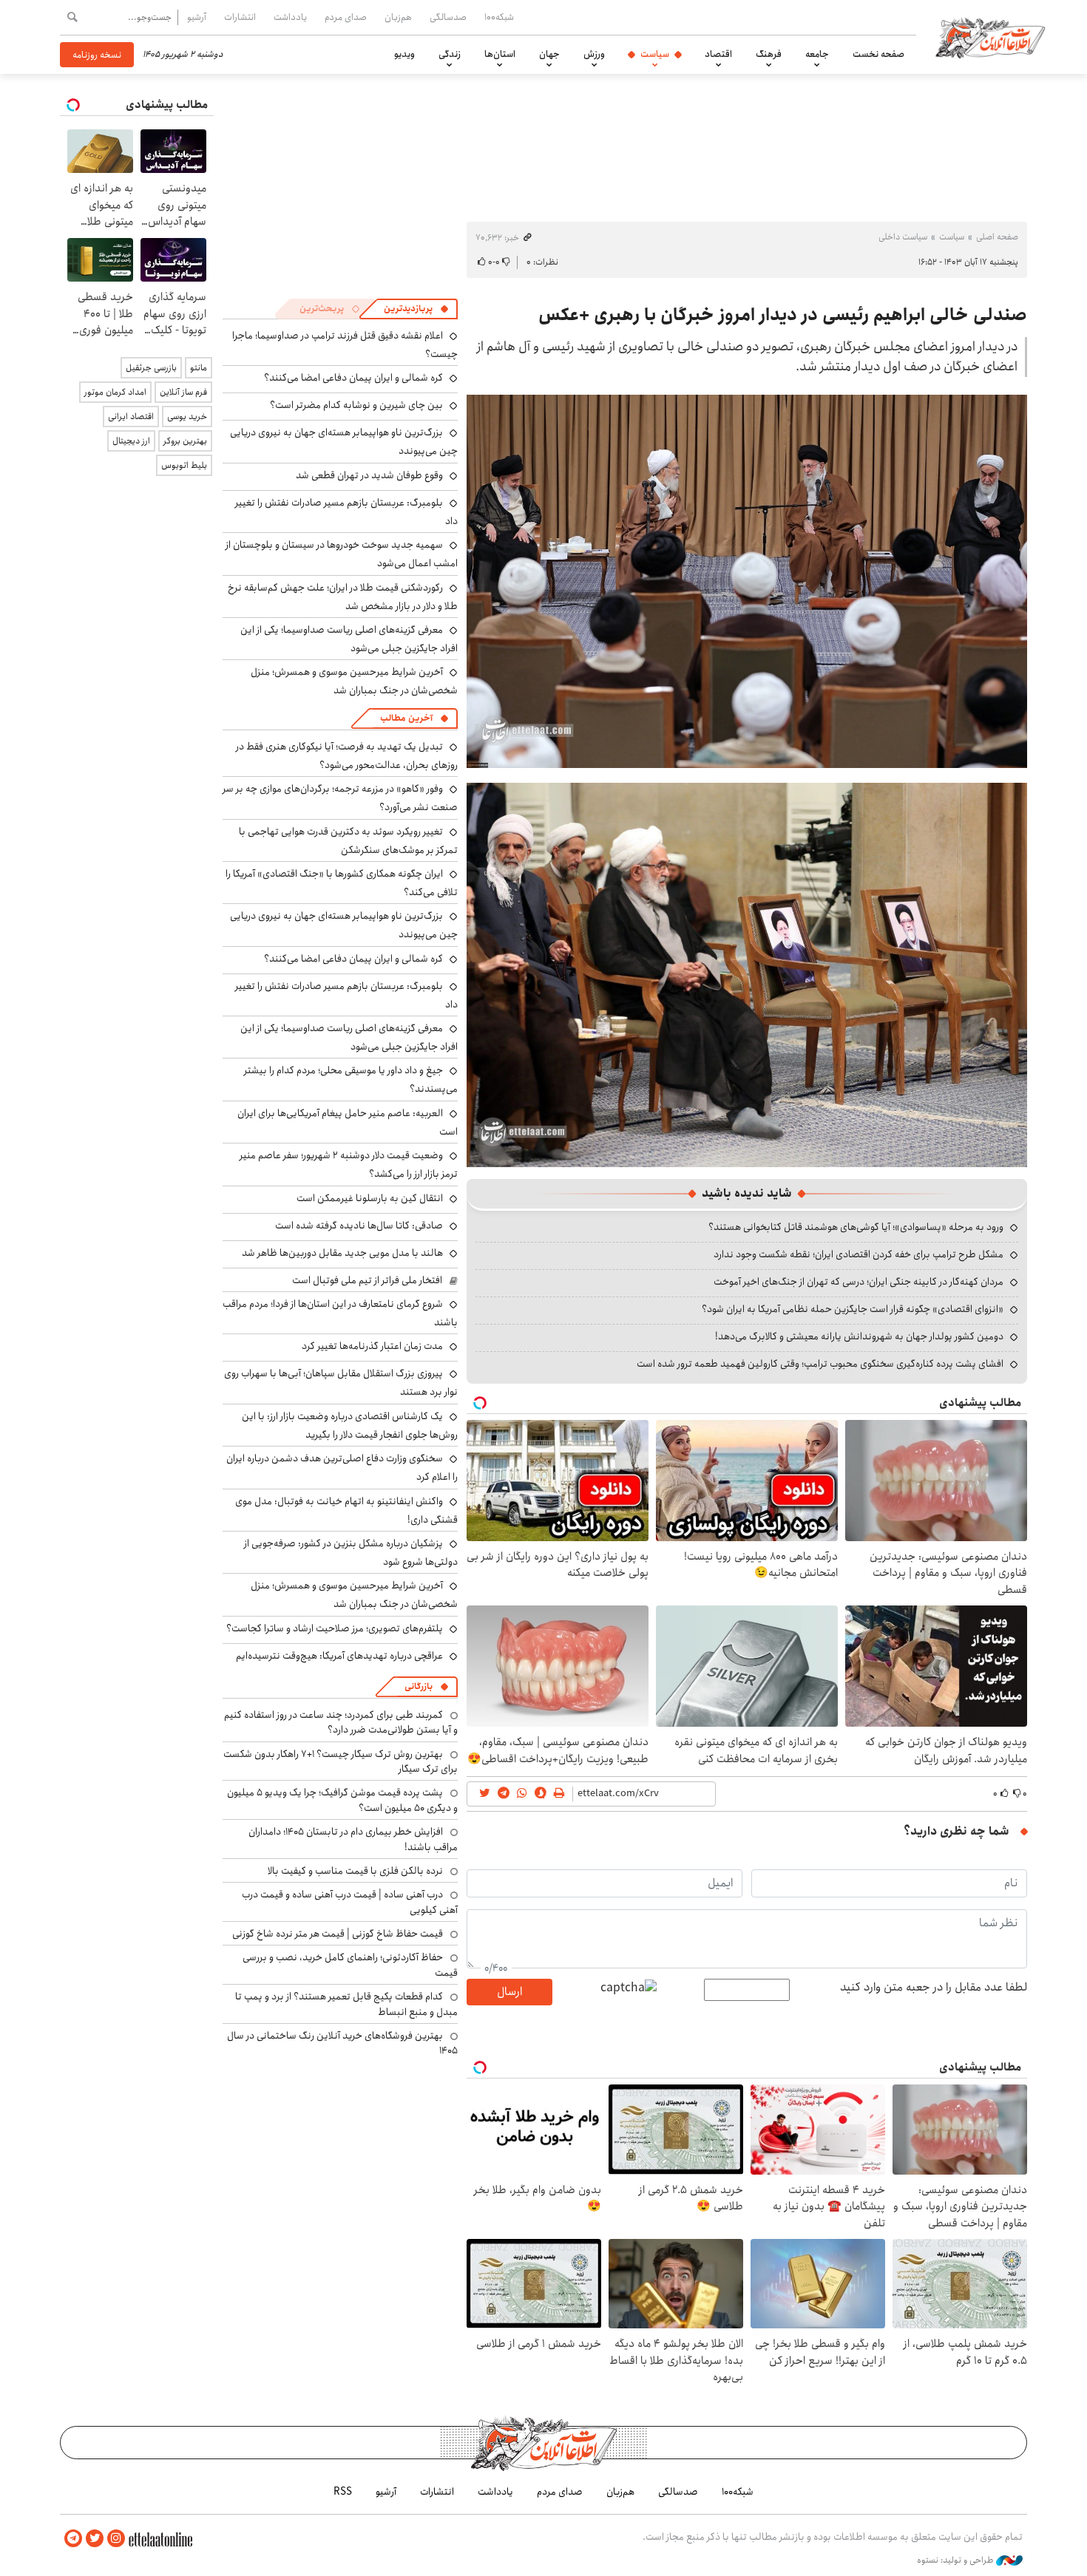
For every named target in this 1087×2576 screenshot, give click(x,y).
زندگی (450, 54)
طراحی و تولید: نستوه (956, 2560)
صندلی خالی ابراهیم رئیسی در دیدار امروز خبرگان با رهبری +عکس (783, 315)
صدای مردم (346, 17)
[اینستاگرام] (116, 2539)
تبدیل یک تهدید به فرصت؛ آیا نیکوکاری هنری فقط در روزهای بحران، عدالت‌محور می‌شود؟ (347, 756)
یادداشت (290, 17)
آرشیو (197, 17)
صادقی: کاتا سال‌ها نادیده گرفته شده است (359, 1226)
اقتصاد (718, 54)
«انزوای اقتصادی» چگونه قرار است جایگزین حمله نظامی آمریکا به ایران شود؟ (853, 1309)
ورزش (594, 54)
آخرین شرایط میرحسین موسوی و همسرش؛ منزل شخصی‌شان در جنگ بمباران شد (354, 681)
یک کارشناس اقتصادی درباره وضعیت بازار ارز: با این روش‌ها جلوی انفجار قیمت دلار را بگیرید (350, 1425)
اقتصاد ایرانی (131, 417)
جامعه (817, 54)
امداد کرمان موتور (115, 392)
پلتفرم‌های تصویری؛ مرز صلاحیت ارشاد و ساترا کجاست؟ (335, 1628)
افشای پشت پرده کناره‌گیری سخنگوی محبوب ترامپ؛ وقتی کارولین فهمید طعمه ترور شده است (820, 1364)
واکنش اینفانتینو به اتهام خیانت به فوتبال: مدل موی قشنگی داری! (346, 1510)
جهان (549, 54)
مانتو (199, 368)
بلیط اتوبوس (184, 465)
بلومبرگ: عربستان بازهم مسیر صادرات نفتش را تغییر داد (346, 512)
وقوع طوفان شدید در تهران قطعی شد (369, 475)
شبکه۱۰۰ (499, 17)
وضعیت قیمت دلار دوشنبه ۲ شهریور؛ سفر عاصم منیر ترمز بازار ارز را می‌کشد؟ (349, 1165)
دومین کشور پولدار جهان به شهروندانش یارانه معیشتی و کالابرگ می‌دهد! (859, 1336)
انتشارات (240, 17)
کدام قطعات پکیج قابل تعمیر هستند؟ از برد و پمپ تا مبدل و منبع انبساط (346, 2004)
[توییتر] (95, 2539)
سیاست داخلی (903, 237)
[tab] (416, 309)
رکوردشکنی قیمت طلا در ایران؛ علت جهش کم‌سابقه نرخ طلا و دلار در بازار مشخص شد (343, 597)
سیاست (655, 54)
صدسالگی (448, 17)
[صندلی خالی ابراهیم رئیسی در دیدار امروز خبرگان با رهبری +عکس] (747, 581)
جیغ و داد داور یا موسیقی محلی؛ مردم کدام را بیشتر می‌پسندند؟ (351, 1080)
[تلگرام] (73, 2539)
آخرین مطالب (406, 718)
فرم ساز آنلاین (183, 392)
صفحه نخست (878, 54)
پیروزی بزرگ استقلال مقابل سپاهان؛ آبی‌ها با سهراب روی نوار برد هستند (341, 1383)
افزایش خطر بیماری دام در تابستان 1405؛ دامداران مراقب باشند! (353, 1839)
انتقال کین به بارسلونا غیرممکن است (370, 1198)
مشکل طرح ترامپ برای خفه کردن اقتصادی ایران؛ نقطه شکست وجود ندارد (859, 1254)
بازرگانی (419, 1686)
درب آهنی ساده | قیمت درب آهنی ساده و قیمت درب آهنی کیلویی (350, 1902)
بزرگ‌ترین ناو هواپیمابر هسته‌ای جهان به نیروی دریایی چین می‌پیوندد (344, 925)
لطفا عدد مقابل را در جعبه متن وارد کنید (934, 1988)
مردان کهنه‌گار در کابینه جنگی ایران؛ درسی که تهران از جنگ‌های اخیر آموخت (859, 1282)
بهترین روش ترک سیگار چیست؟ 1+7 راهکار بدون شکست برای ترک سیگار (341, 1761)
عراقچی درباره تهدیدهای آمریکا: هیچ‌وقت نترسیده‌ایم (339, 1656)
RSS (343, 2492)
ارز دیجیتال (131, 441)
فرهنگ (769, 54)
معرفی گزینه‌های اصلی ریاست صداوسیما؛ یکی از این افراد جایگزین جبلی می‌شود (349, 639)
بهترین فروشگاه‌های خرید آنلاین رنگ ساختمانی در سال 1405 (342, 2043)
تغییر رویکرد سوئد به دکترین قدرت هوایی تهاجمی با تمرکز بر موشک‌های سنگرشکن (348, 841)
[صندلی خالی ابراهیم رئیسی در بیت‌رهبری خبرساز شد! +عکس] (747, 974)
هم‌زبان (398, 17)
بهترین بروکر (185, 441)
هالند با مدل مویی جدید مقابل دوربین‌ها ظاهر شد (342, 1253)
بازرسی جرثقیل (151, 368)
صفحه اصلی (997, 237)
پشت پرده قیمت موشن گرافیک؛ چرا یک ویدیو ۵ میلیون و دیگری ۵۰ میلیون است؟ (342, 1800)
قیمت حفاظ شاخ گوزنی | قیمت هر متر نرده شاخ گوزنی (338, 1934)
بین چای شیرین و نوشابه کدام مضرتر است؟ (356, 405)
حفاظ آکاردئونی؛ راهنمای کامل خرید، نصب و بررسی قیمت (350, 1965)
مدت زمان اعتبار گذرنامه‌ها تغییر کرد (372, 1346)
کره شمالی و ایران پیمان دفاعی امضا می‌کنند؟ (353, 378)
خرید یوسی (187, 417)
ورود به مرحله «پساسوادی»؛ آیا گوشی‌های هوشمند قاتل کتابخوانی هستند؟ (856, 1227)
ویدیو (404, 54)
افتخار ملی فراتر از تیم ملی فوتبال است (367, 1280)
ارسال (509, 1992)
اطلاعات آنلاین (990, 37)
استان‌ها (500, 54)
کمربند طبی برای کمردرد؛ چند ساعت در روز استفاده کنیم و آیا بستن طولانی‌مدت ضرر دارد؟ (341, 1722)
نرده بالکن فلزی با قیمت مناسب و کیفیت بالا (355, 1871)
